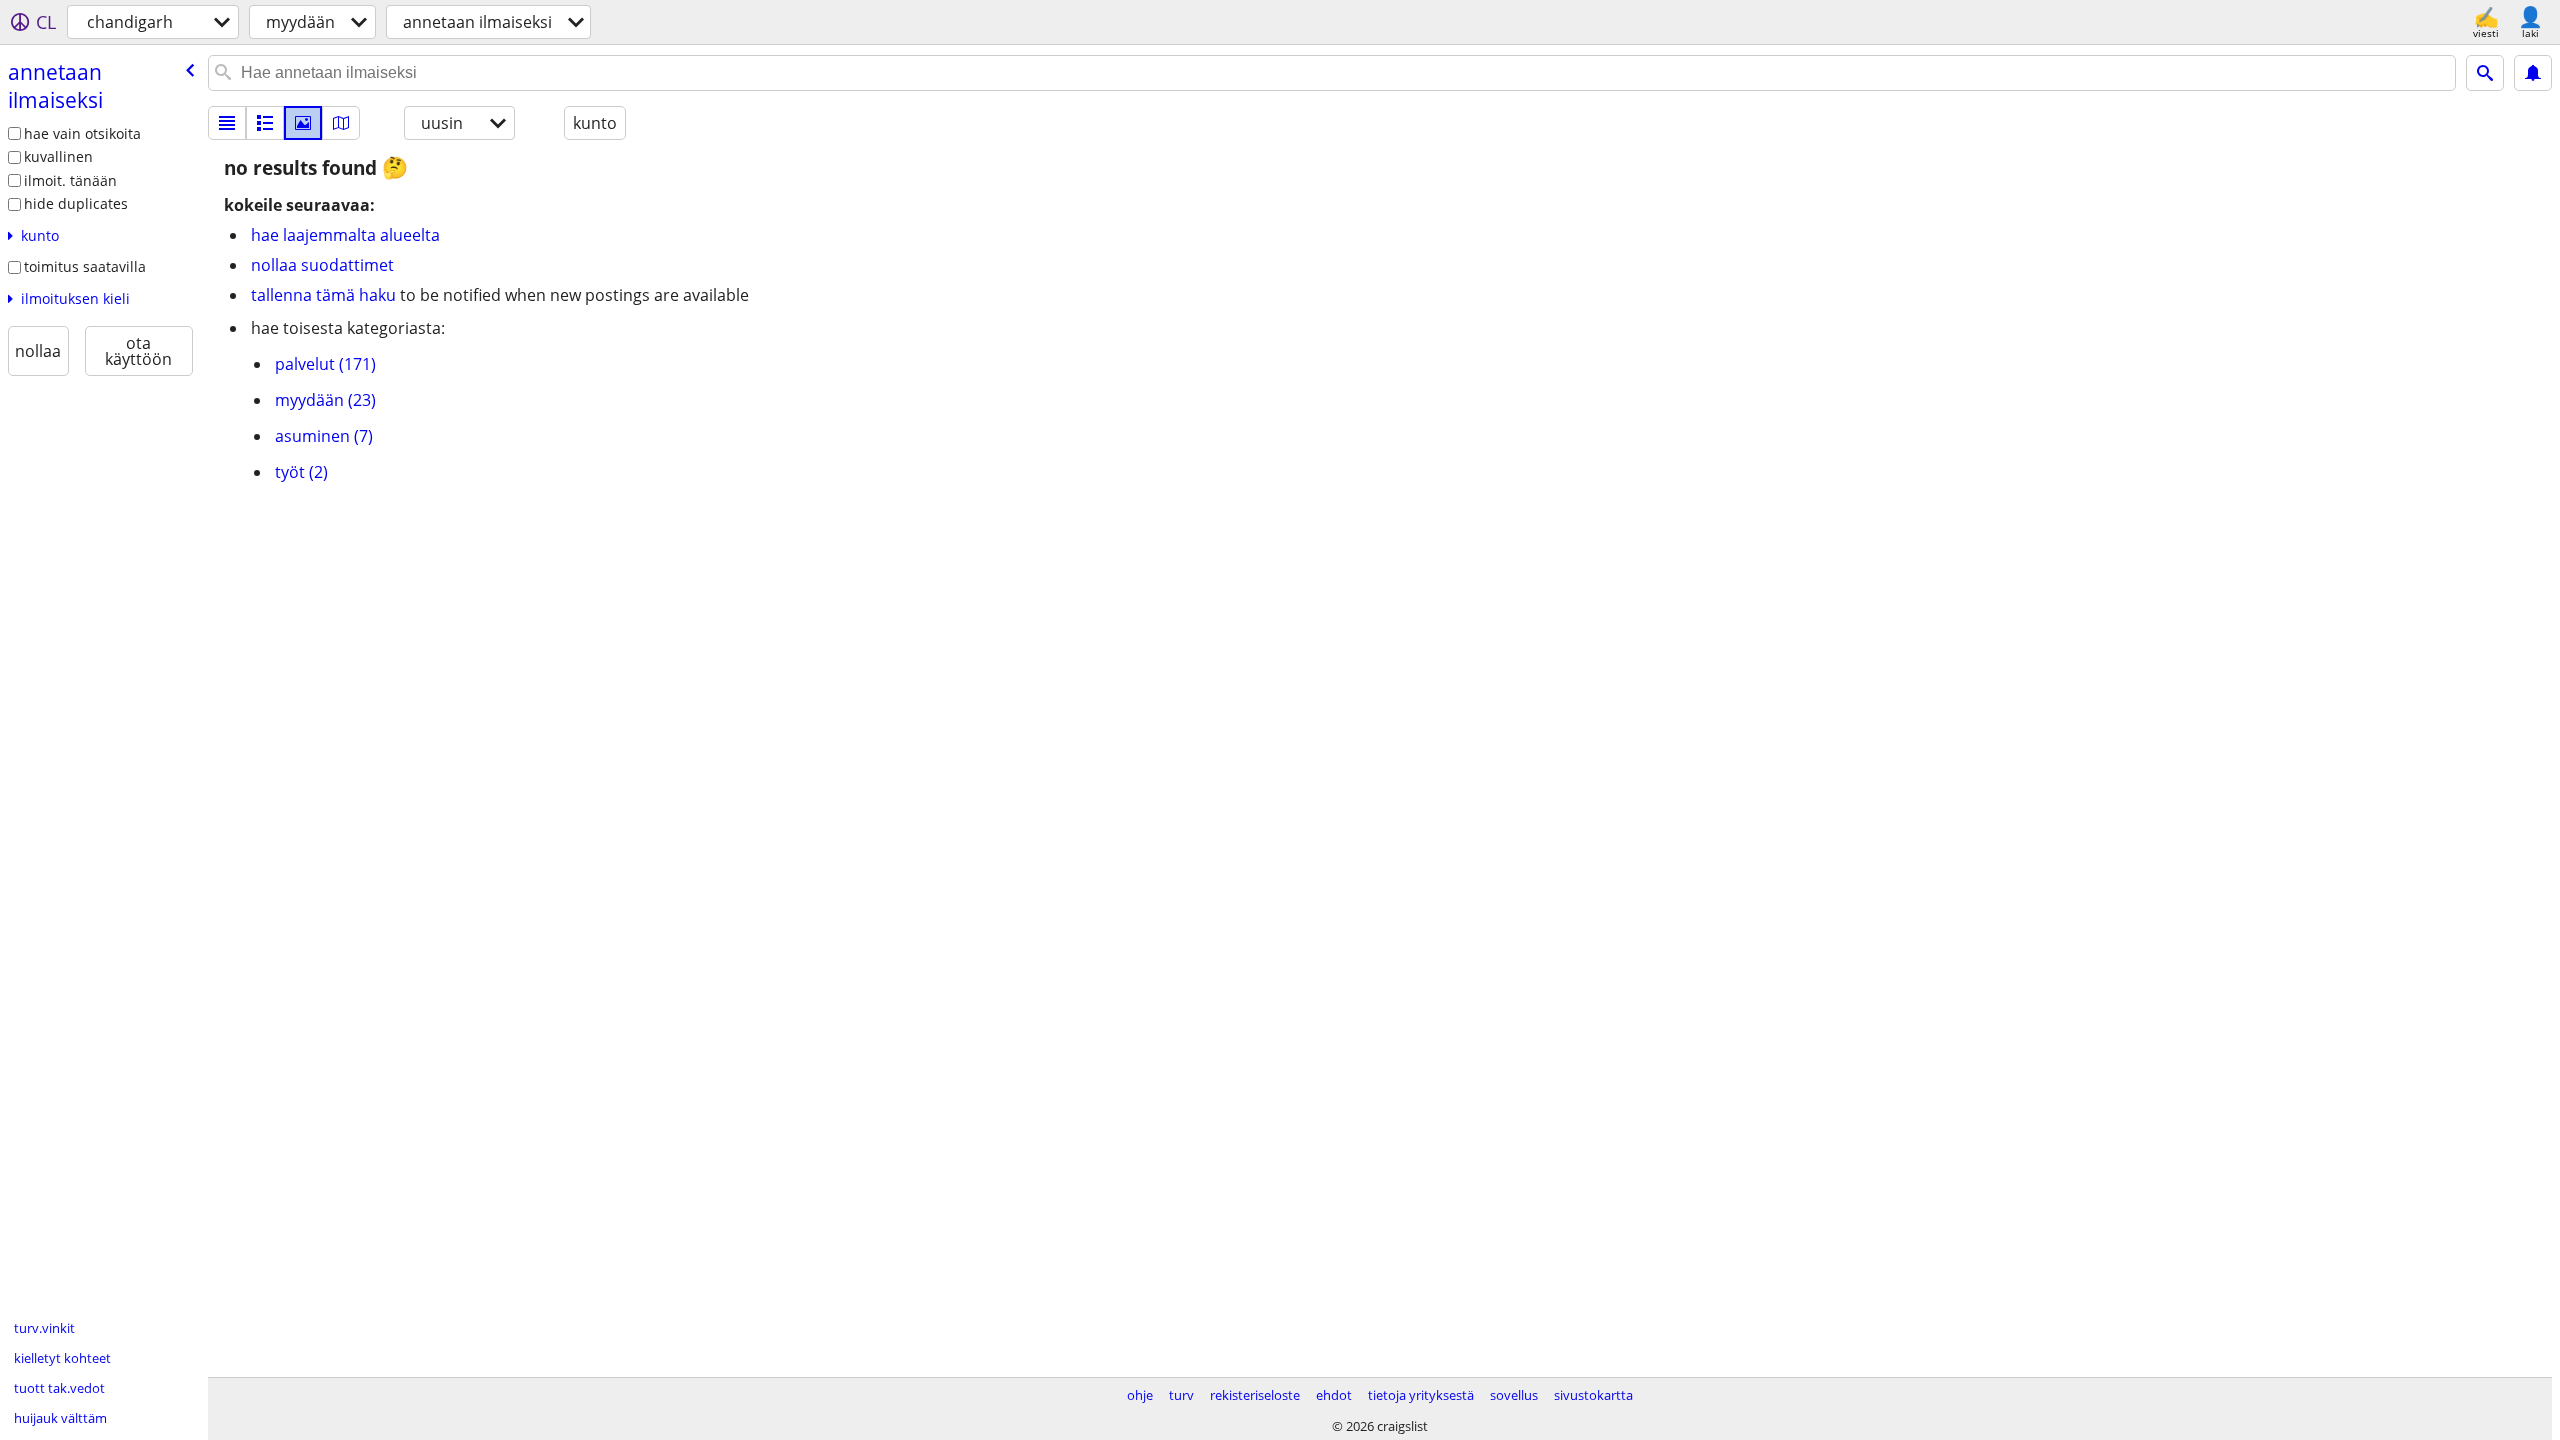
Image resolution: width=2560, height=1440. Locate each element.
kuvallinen (58, 156)
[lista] (227, 123)
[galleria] (303, 123)
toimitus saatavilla (85, 266)
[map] (341, 123)
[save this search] (2533, 73)
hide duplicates (76, 203)
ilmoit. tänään (70, 180)
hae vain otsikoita (82, 133)
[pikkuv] (265, 123)
